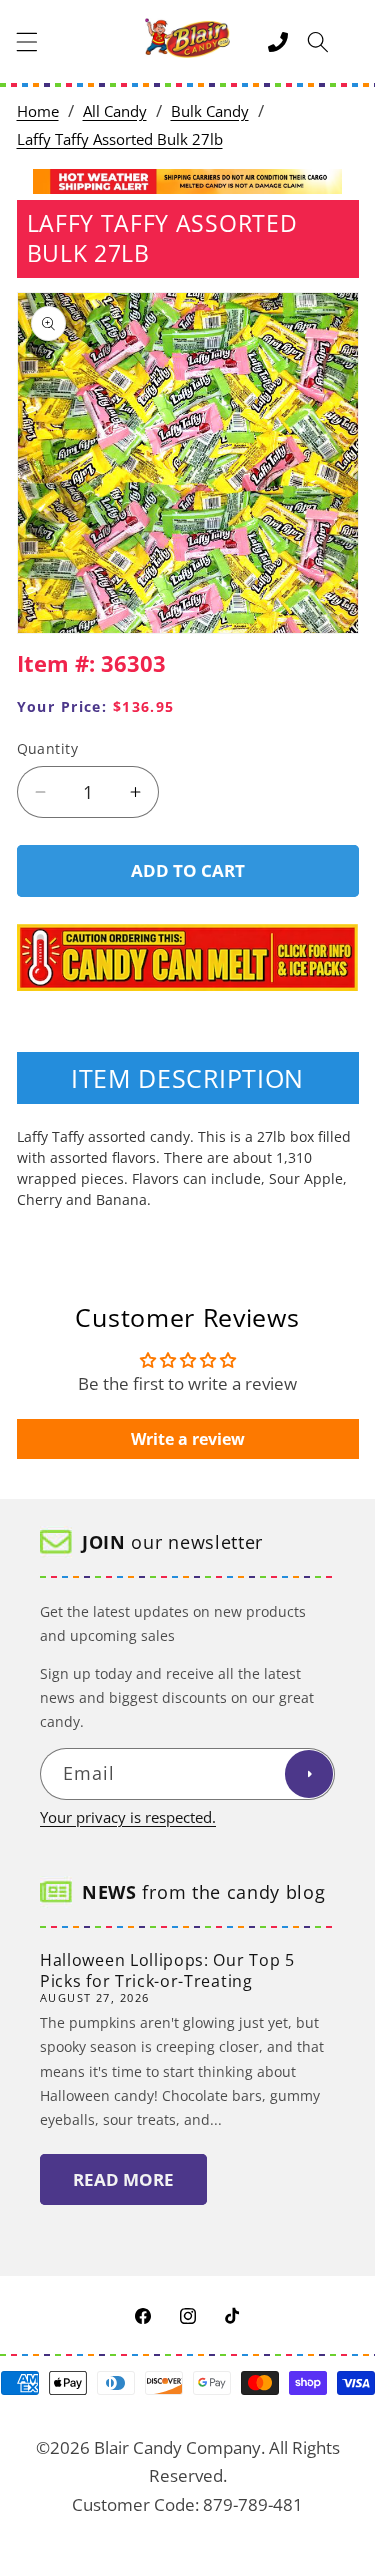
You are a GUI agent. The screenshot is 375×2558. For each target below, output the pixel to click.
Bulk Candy (210, 111)
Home (38, 111)
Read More (123, 2179)
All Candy (115, 111)
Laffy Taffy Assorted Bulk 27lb (120, 139)
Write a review (188, 1439)
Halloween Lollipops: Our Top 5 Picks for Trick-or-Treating (167, 1970)
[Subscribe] (309, 1774)
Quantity (48, 748)
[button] (27, 42)
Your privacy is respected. (128, 1817)
